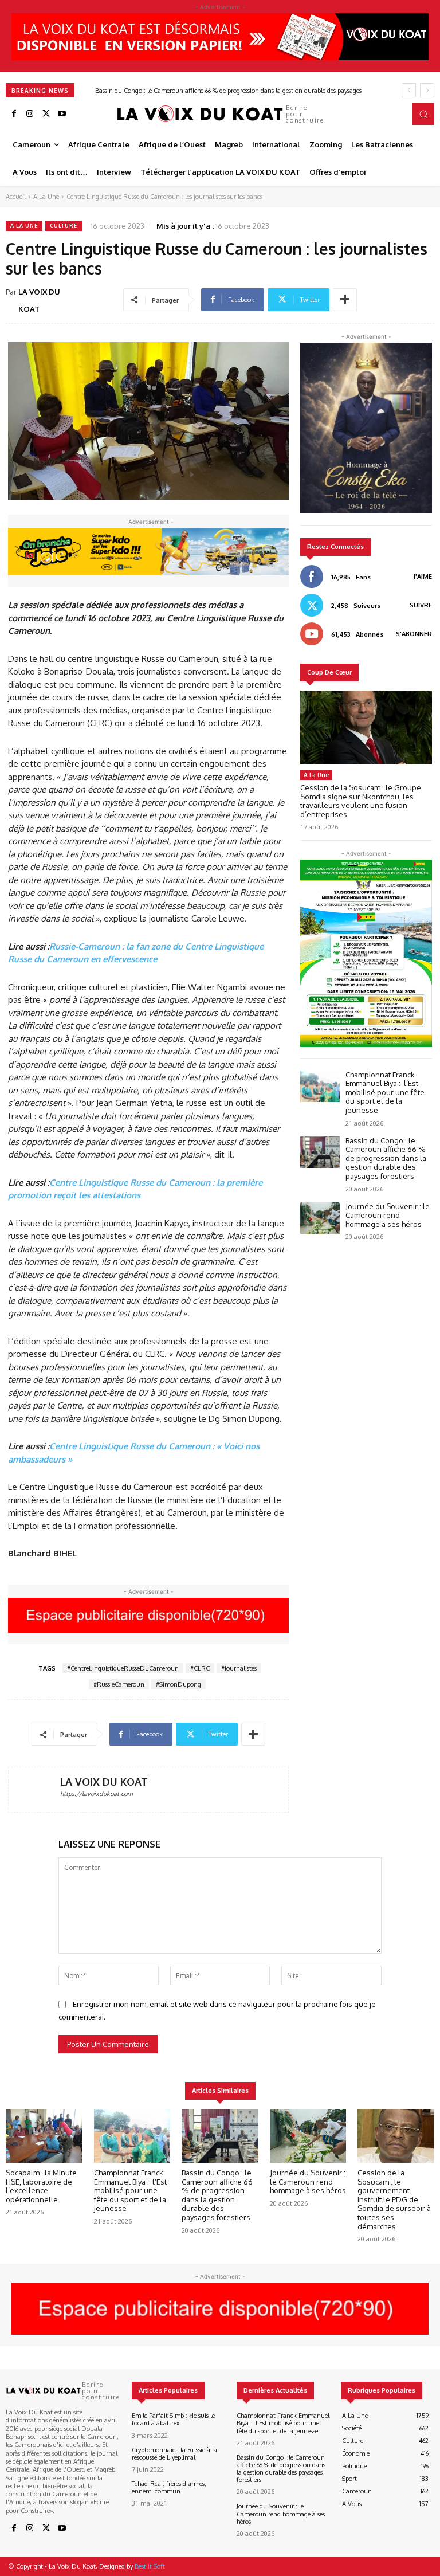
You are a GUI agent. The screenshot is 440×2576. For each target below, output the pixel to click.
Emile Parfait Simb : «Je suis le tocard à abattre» (173, 2419)
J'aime (423, 577)
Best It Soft (150, 2566)
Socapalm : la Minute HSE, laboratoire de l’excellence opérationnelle (41, 2186)
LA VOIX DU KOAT (39, 300)
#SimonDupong (178, 1684)
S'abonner (414, 634)
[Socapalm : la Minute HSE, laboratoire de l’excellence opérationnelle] (44, 2136)
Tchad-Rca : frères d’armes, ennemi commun (169, 2487)
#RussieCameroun (119, 1684)
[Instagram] (30, 114)
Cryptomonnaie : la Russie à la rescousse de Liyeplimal (174, 2454)
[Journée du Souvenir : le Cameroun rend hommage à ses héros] (320, 1218)
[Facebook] (14, 114)
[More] (345, 300)
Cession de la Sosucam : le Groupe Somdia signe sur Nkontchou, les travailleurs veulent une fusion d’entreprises (361, 801)
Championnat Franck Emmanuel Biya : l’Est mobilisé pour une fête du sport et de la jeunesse (385, 1092)
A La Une (46, 197)
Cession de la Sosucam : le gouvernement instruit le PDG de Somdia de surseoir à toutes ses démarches (394, 2199)
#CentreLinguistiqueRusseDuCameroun (123, 1668)
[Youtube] (62, 114)
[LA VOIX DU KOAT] (34, 1790)
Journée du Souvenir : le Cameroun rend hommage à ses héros (170, 91)
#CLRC (200, 1668)
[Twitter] (46, 114)
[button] (423, 114)
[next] (427, 90)
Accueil (16, 197)
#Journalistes (239, 1668)
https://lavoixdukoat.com (97, 1794)
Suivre (421, 605)
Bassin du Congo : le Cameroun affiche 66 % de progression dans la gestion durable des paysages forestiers (386, 1158)
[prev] (409, 90)
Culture (64, 226)
